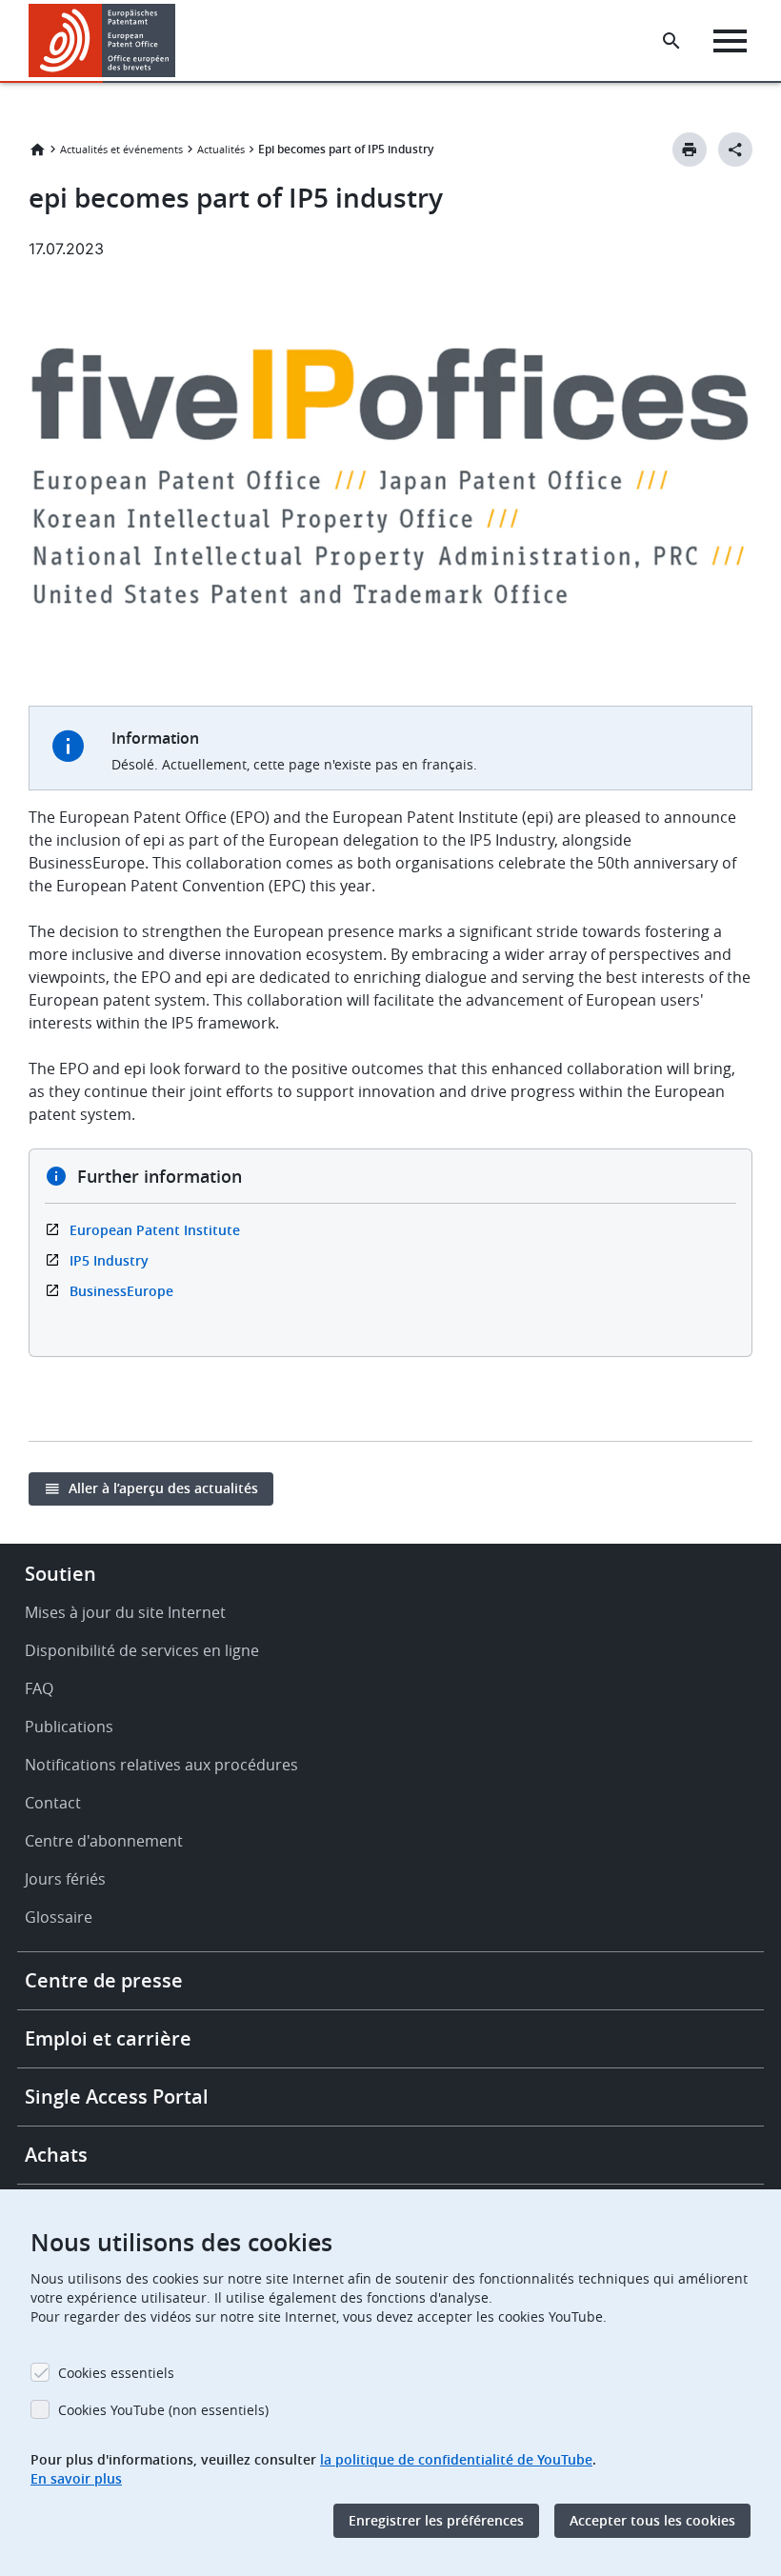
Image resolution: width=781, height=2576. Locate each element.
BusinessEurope (121, 1291)
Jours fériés (65, 1879)
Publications (69, 1727)
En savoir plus (76, 2478)
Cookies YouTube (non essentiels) (163, 2410)
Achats (56, 2155)
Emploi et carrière (108, 2038)
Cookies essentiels (116, 2373)
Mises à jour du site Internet (125, 1612)
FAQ (39, 1688)
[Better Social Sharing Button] (735, 150)
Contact (53, 1803)
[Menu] (730, 41)
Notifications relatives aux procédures (161, 1765)
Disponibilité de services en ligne (142, 1650)
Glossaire (59, 1917)
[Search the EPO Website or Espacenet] (671, 41)
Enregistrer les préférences (436, 2520)
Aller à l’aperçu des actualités (163, 1488)
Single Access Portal (117, 2097)
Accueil (37, 150)
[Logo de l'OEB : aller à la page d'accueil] (102, 40)
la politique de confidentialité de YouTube (456, 2459)
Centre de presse (104, 1980)
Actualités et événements (121, 149)
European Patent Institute (155, 1230)
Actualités (221, 149)
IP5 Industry (109, 1260)
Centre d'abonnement (104, 1841)
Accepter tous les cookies (652, 2520)
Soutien (60, 1574)
